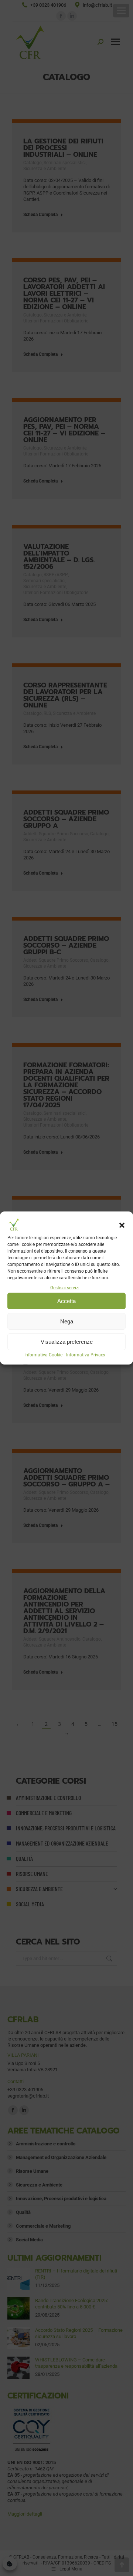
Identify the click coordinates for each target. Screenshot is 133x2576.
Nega (67, 1321)
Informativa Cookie (43, 1355)
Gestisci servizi (65, 1288)
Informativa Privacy (86, 1355)
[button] (122, 1225)
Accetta (66, 1301)
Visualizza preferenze (67, 1342)
